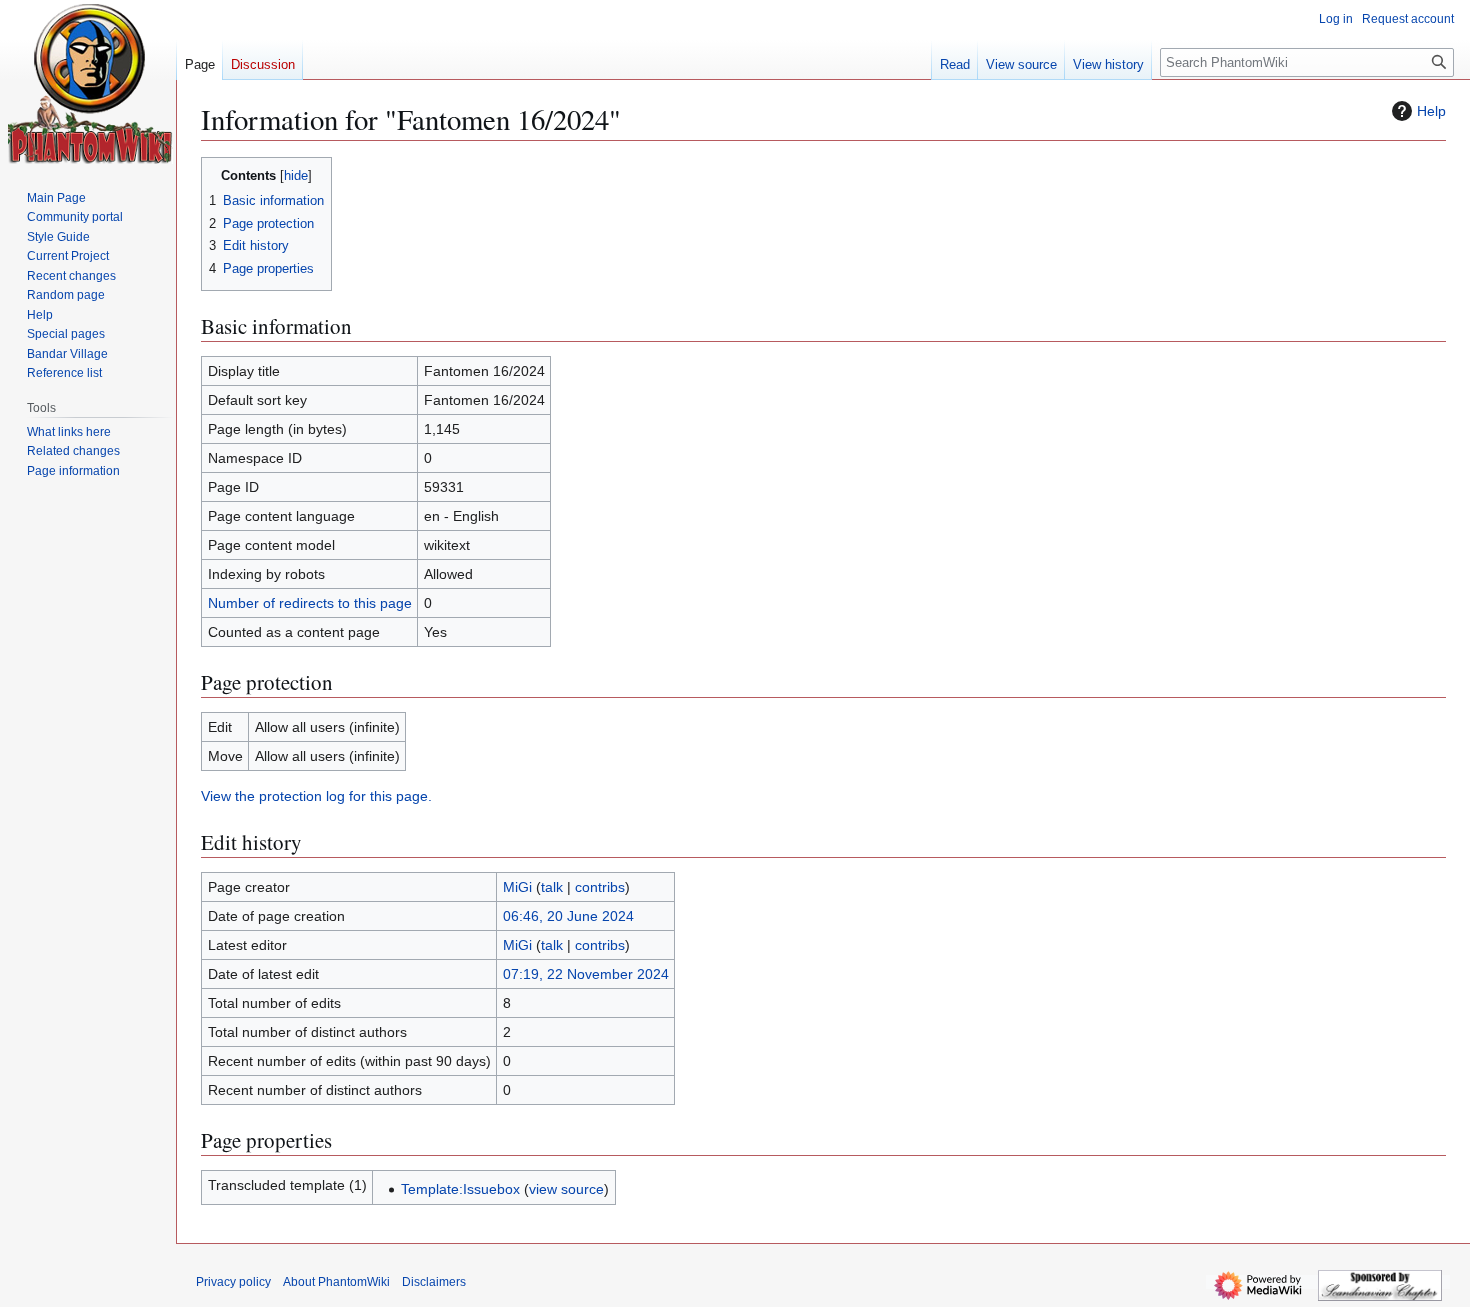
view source (566, 1189)
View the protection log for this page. (316, 796)
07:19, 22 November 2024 (586, 974)
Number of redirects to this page (310, 603)
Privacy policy (233, 1282)
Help (1431, 111)
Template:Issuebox (460, 1189)
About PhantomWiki (336, 1282)
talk (552, 887)
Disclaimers (434, 1282)
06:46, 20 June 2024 (568, 916)
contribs (600, 887)
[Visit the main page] (90, 84)
